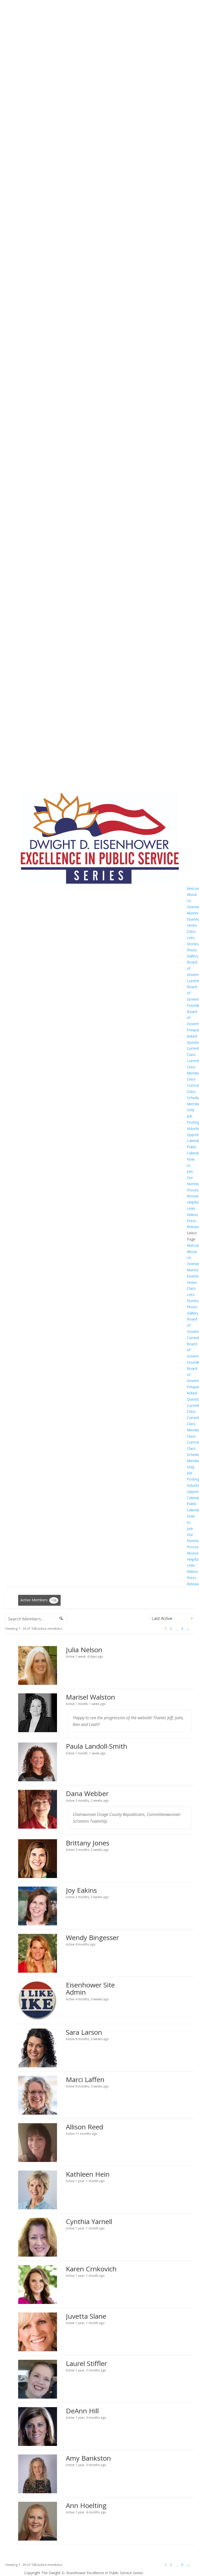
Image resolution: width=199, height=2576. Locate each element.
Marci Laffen (85, 2079)
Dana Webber (87, 1793)
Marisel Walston (90, 1697)
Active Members (38, 1600)
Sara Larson (84, 2032)
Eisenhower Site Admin (90, 1989)
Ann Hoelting (86, 2505)
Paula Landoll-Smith (97, 1746)
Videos (192, 1215)
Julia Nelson (84, 1650)
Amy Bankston (88, 2458)
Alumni (193, 913)
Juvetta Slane (86, 2316)
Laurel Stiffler (86, 2363)
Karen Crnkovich (91, 2269)
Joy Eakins (81, 1890)
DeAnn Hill (82, 2411)
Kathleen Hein (88, 2174)
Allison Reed (84, 2127)
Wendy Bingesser (92, 1937)
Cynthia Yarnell (89, 2221)
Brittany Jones (88, 1843)
